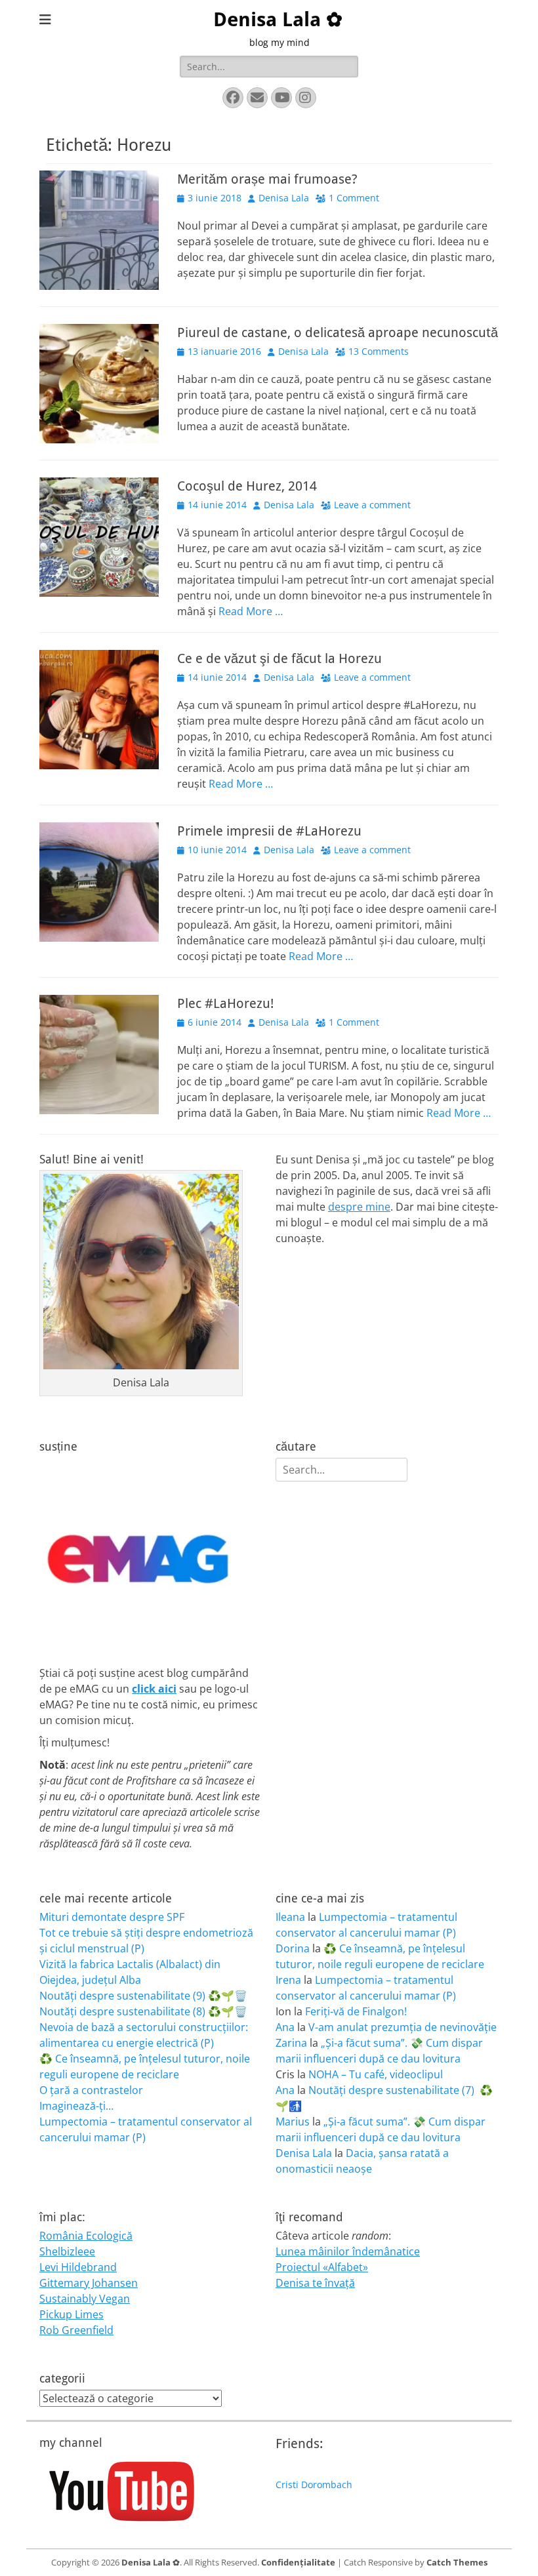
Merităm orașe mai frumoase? (267, 179)
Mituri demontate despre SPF (112, 1917)
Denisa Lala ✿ (278, 19)
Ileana (290, 1917)
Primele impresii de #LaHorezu (269, 831)
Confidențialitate (298, 2562)
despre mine (359, 1207)
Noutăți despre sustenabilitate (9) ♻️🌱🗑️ (143, 1996)
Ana (285, 2027)
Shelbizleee (67, 2251)
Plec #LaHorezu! (225, 1003)
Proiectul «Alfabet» (322, 2267)
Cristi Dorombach (314, 2485)
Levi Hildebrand (78, 2267)
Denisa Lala (284, 198)
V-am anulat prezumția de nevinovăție (403, 2027)
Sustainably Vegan (85, 2299)
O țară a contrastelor (91, 2090)
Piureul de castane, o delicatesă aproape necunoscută (338, 332)
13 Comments (379, 351)
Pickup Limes (72, 2314)
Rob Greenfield (76, 2330)
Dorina (293, 1948)
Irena (288, 1980)
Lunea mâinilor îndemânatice (348, 2251)
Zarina (291, 2043)
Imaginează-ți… (76, 2106)
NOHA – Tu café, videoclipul (376, 2074)
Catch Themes (457, 2562)
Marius (293, 2122)
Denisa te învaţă (315, 2283)
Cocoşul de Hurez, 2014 (247, 486)
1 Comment (354, 198)
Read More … (251, 611)
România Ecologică (86, 2236)
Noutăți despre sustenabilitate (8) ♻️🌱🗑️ (143, 2011)
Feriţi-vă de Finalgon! (356, 2011)
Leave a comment (372, 505)
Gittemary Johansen (89, 2283)
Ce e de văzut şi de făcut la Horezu (279, 658)
